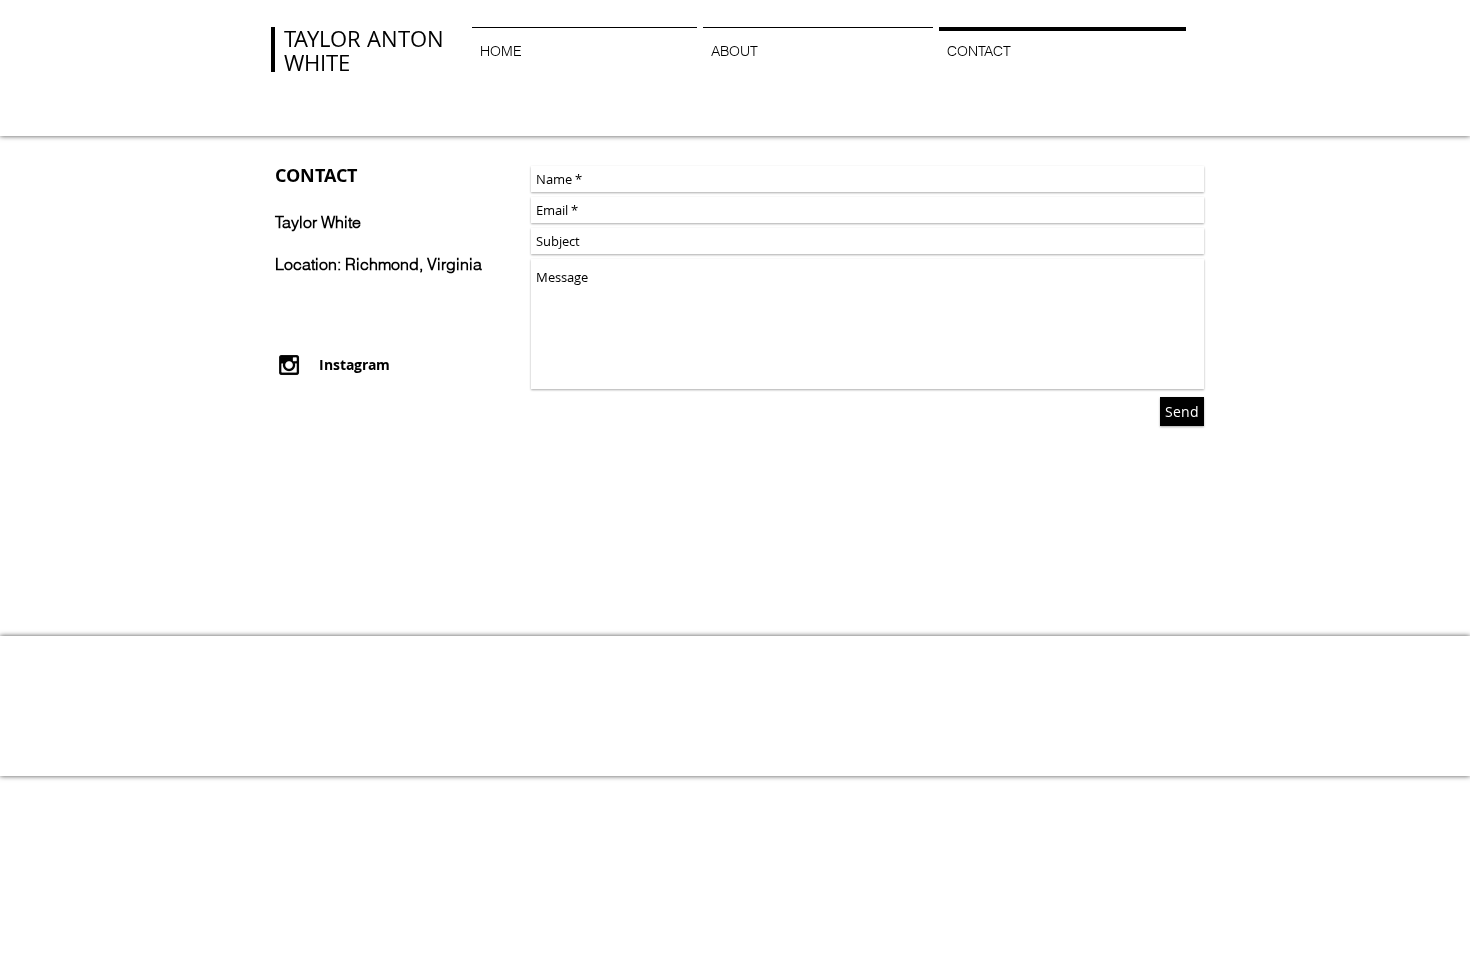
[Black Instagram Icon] (289, 365)
